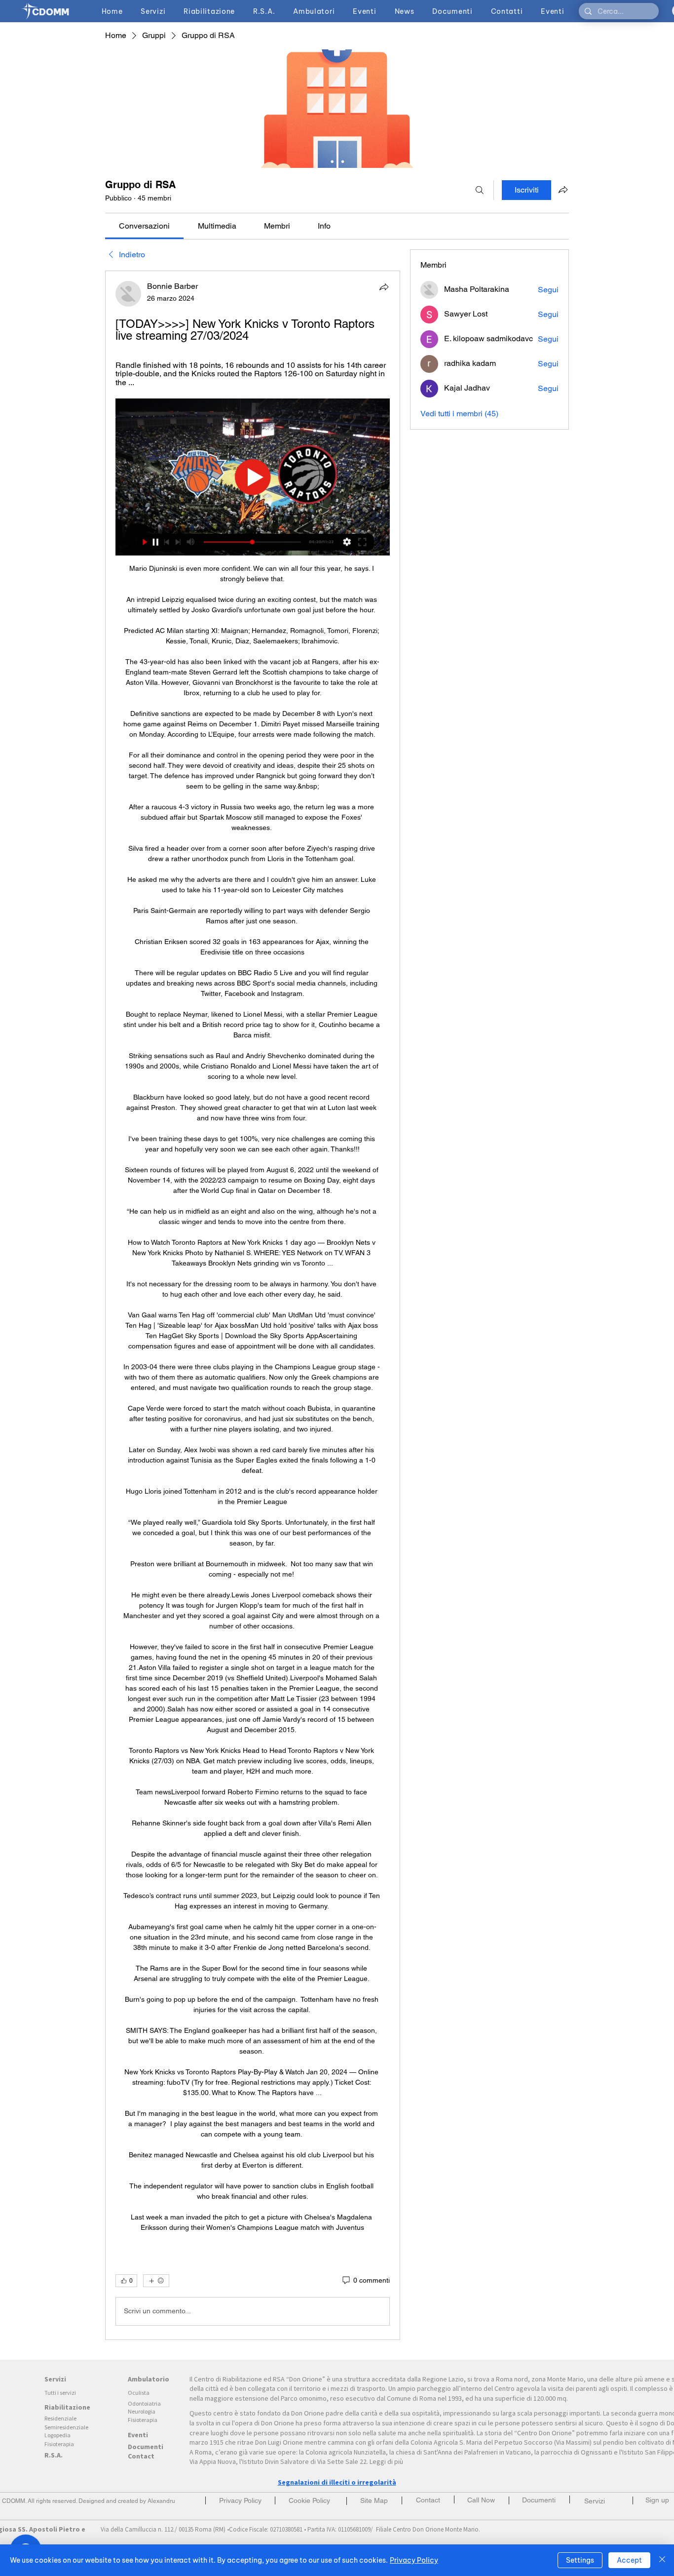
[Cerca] (480, 190)
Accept (629, 2560)
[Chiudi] (662, 2560)
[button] (657, 2500)
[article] (253, 1305)
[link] (144, 226)
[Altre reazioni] (156, 2281)
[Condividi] (384, 287)
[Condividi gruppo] (563, 190)
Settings (580, 2560)
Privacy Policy (414, 2560)
